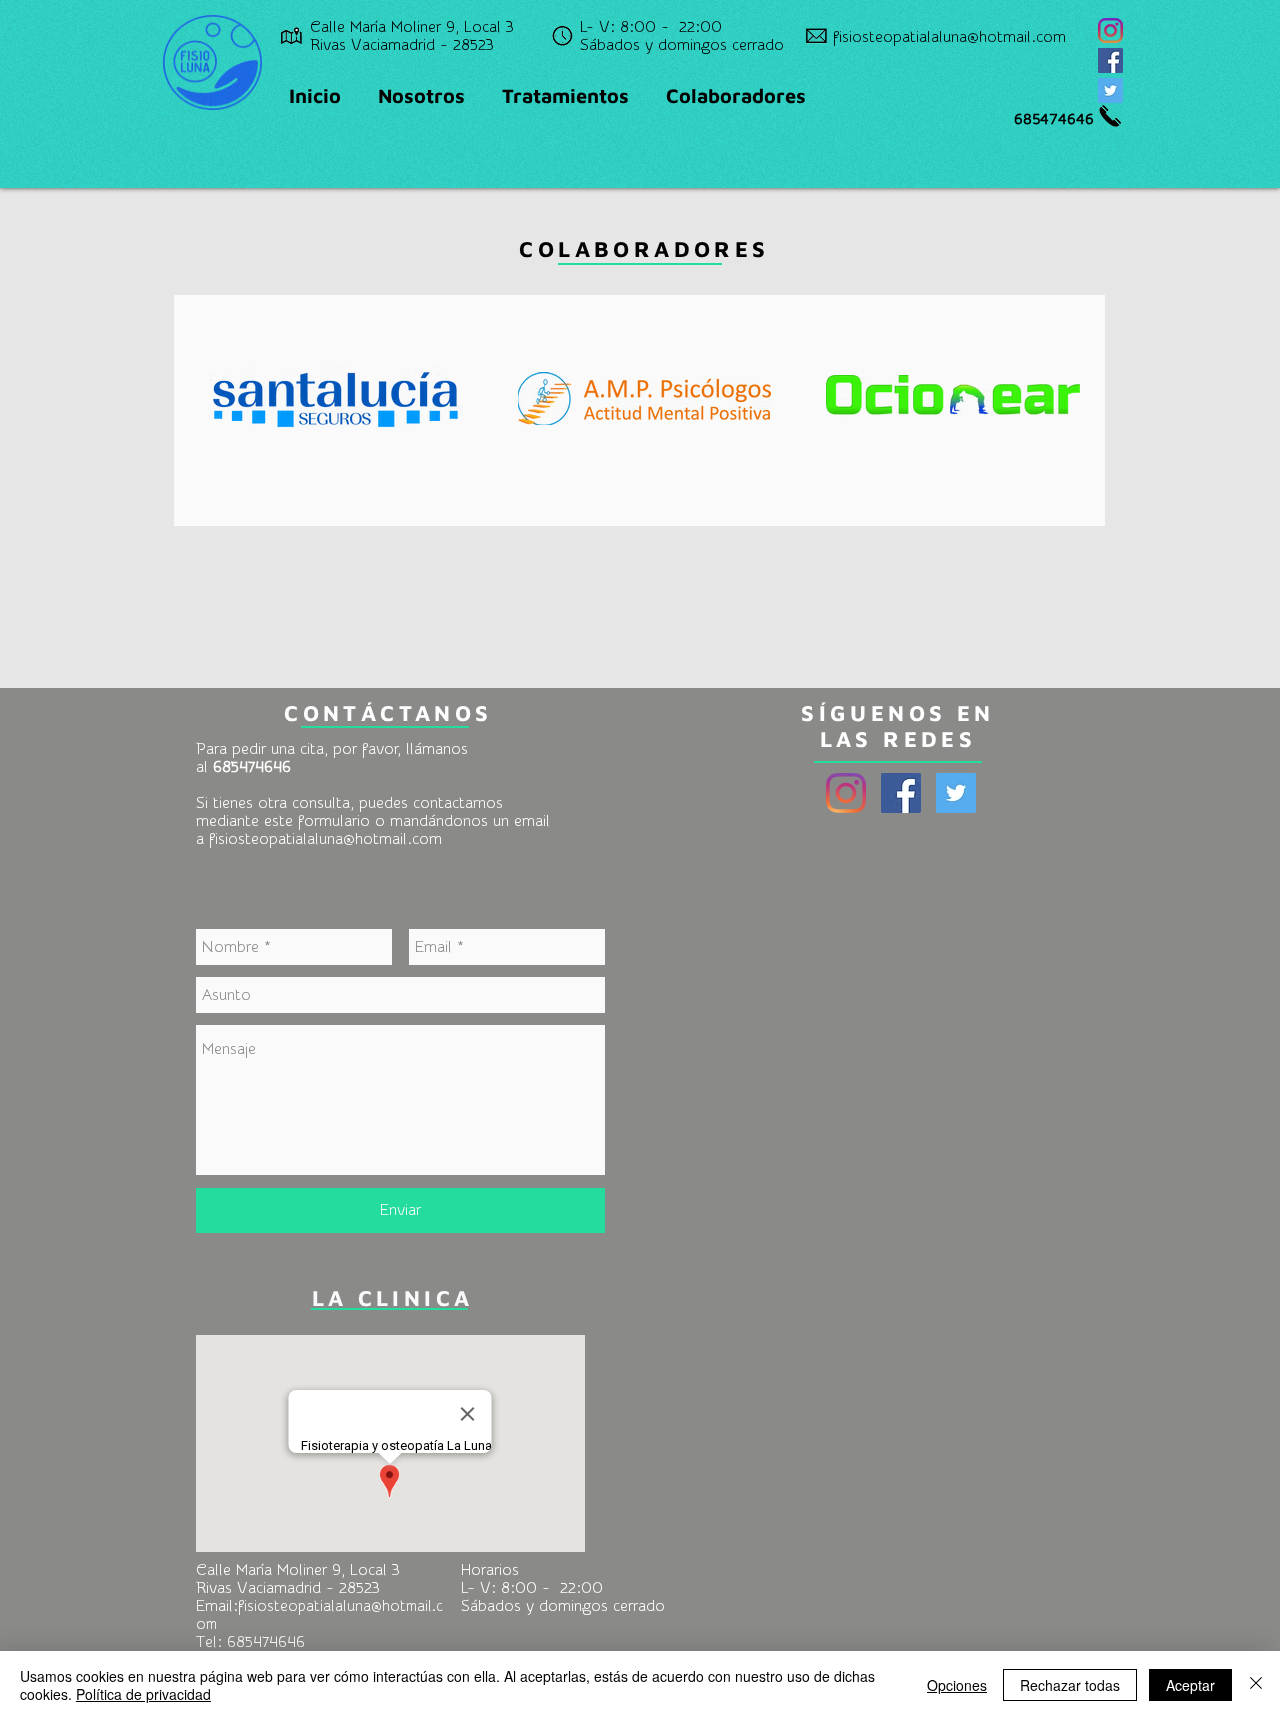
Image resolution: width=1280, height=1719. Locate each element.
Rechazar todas (1070, 1685)
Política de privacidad (143, 1694)
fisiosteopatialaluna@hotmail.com (325, 839)
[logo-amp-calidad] (645, 398)
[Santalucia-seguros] (336, 398)
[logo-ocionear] (953, 398)
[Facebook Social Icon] (1110, 60)
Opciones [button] (957, 1685)
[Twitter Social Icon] (1110, 90)
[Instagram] (1110, 30)
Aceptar (1190, 1685)
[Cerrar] (1256, 1685)
